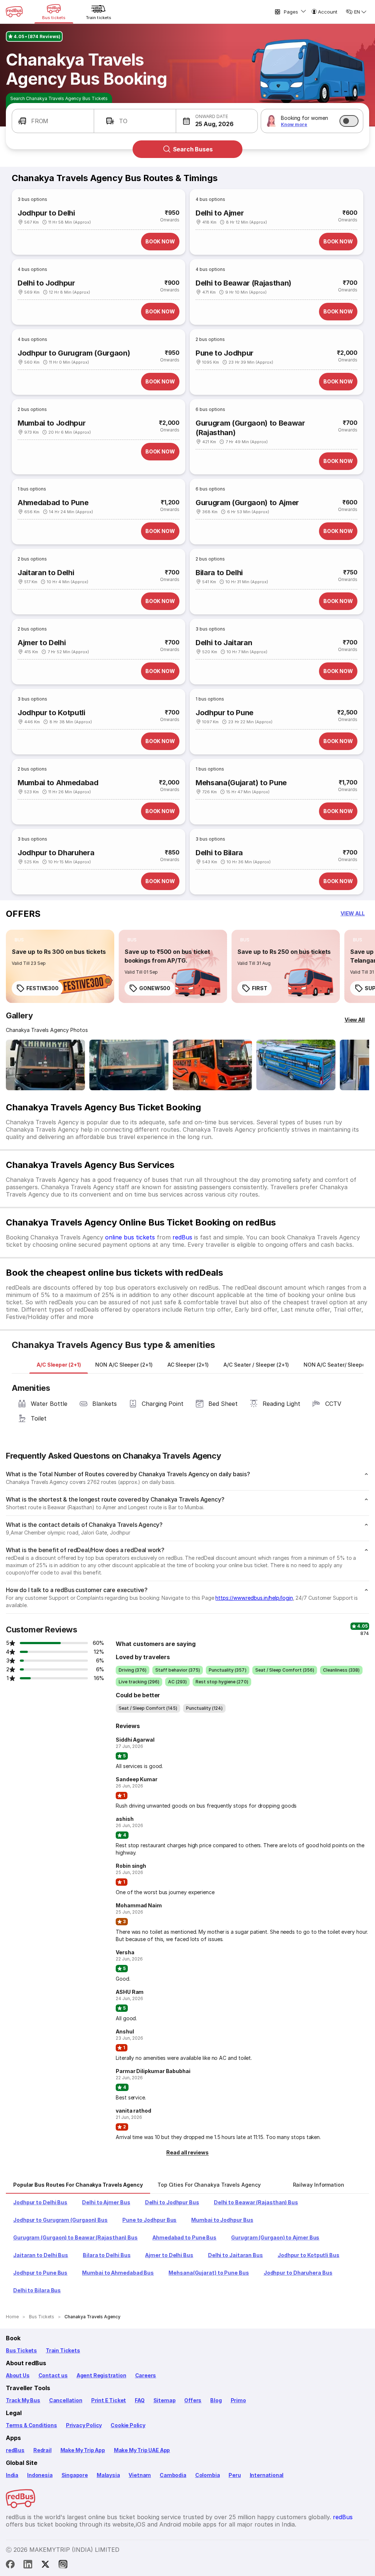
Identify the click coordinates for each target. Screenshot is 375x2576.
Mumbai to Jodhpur (51, 423)
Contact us (53, 2375)
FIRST (260, 988)
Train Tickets (63, 2350)
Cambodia (173, 2475)
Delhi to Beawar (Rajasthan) (244, 283)
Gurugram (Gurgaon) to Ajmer (247, 503)
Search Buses (193, 149)
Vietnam (140, 2475)
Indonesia (40, 2475)
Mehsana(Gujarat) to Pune (241, 783)
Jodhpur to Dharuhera (56, 853)
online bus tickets (130, 1237)
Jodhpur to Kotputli (51, 713)
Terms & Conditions (31, 2425)
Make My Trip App (83, 2450)
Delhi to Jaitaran (224, 643)
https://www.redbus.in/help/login (254, 1598)
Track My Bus (23, 2400)
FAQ (140, 2400)
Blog (216, 2400)
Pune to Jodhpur (224, 353)
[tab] (59, 1365)
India (12, 2475)
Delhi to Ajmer (220, 213)
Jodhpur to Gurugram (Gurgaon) (74, 353)
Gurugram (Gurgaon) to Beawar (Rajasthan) (250, 428)
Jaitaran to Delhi (46, 573)
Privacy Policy (84, 2425)
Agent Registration (101, 2375)
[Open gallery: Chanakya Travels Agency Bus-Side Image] (212, 1065)
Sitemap (165, 2400)
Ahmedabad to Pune (53, 503)
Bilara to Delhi (219, 573)
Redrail (42, 2450)
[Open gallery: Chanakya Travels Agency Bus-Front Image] (45, 1065)
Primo (238, 2400)
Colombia (208, 2475)
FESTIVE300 (42, 988)
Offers (193, 2400)
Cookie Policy (128, 2425)
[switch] (349, 121)
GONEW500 (155, 988)
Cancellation (66, 2400)
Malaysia (108, 2475)
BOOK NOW (160, 241)
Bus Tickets (21, 2350)
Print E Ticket (109, 2400)
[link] (60, 966)
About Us (18, 2375)
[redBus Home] (14, 12)
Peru (235, 2475)
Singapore (75, 2475)
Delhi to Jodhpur (46, 283)
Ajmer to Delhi (42, 643)
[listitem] (19, 940)
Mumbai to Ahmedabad (58, 783)
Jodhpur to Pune (224, 713)
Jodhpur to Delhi (46, 213)
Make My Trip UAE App (142, 2450)
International (267, 2475)
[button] (53, 121)
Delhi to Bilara (219, 853)
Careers (146, 2375)
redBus (182, 1237)
